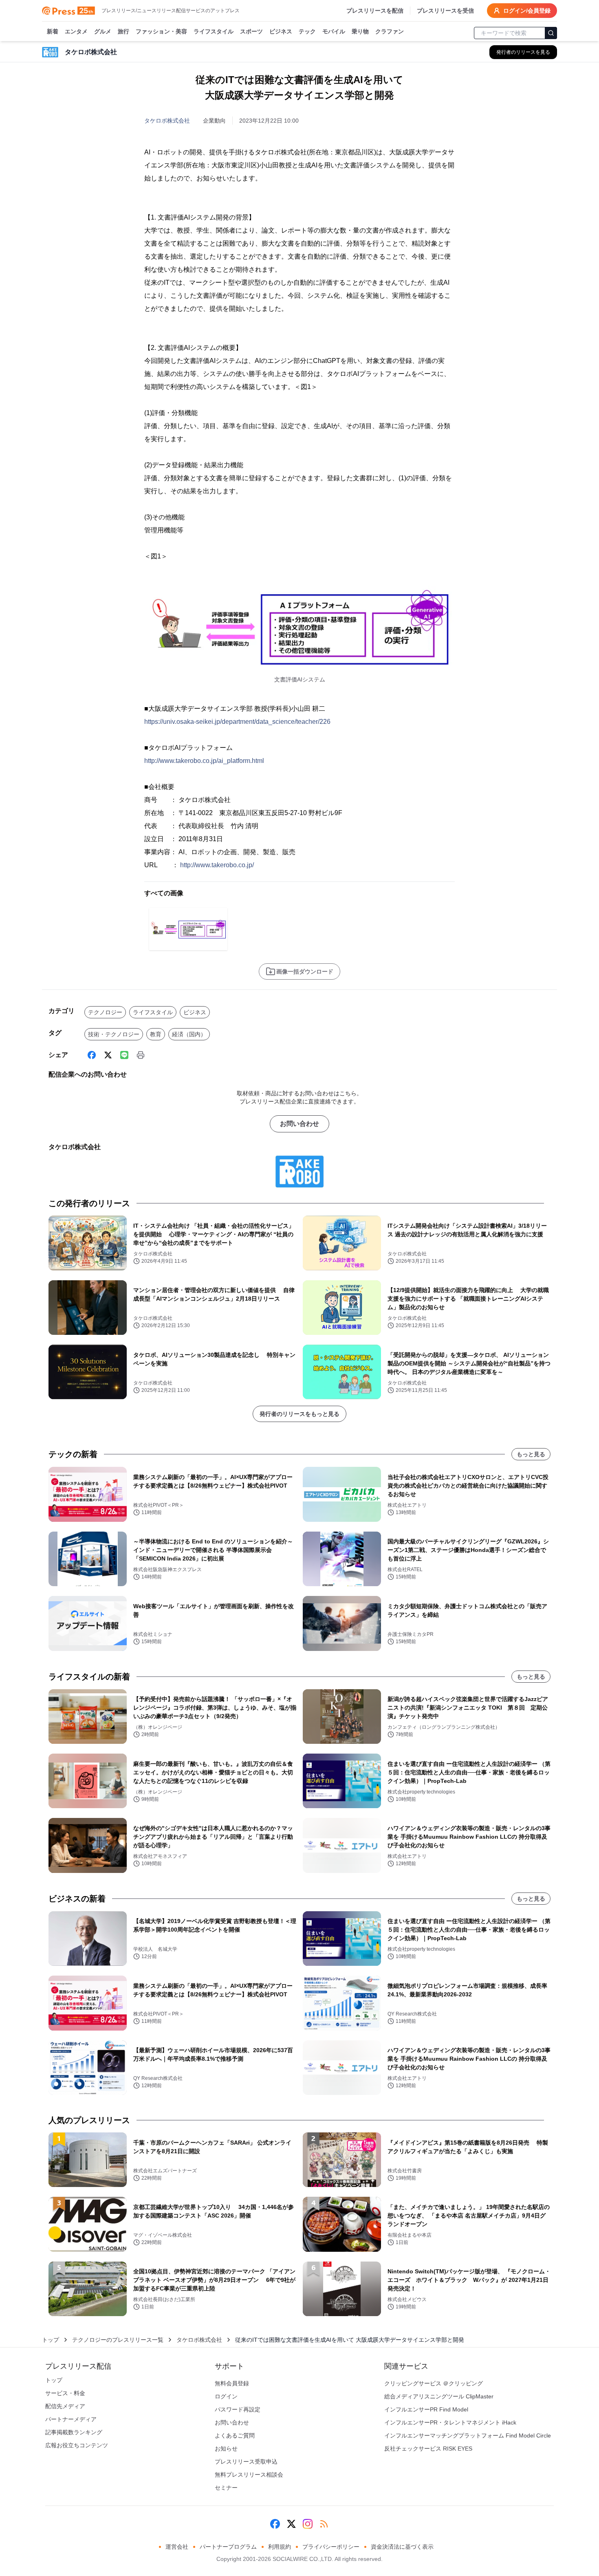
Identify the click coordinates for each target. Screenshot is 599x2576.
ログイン (226, 2396)
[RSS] (324, 2524)
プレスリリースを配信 (375, 11)
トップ (51, 2340)
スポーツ (251, 31)
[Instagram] (308, 2524)
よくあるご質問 (235, 2435)
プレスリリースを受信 (445, 11)
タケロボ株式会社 (167, 121)
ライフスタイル (214, 31)
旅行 (123, 31)
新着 (53, 31)
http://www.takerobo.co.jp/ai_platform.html (204, 761)
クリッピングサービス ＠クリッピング (434, 2383)
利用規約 (280, 2547)
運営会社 (177, 2547)
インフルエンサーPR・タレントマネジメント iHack (450, 2422)
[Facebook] (92, 1055)
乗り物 (360, 31)
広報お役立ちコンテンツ (77, 2445)
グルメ (103, 31)
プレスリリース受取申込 (246, 2462)
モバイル (334, 31)
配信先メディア (65, 2406)
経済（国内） (189, 1034)
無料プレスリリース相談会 (249, 2475)
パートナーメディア (71, 2419)
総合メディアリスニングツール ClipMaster (439, 2396)
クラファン (390, 31)
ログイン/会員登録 (527, 11)
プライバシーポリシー (331, 2547)
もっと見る (531, 1454)
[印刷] (141, 1055)
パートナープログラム (228, 2547)
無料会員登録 (232, 2383)
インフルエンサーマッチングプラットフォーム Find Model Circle (468, 2435)
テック (307, 31)
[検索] (551, 33)
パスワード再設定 (238, 2409)
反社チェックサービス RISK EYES (428, 2449)
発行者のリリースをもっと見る (299, 1414)
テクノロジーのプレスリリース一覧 (118, 2340)
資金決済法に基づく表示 (402, 2547)
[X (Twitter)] (108, 1055)
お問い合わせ (299, 1124)
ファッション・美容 (161, 31)
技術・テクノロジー (114, 1034)
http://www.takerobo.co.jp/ (217, 865)
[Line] (124, 1055)
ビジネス (281, 31)
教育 (156, 1034)
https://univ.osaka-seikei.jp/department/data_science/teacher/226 (237, 722)
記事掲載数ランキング (74, 2432)
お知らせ (226, 2449)
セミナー (226, 2488)
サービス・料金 (65, 2393)
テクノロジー (105, 1012)
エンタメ (76, 31)
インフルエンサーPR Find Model (426, 2409)
